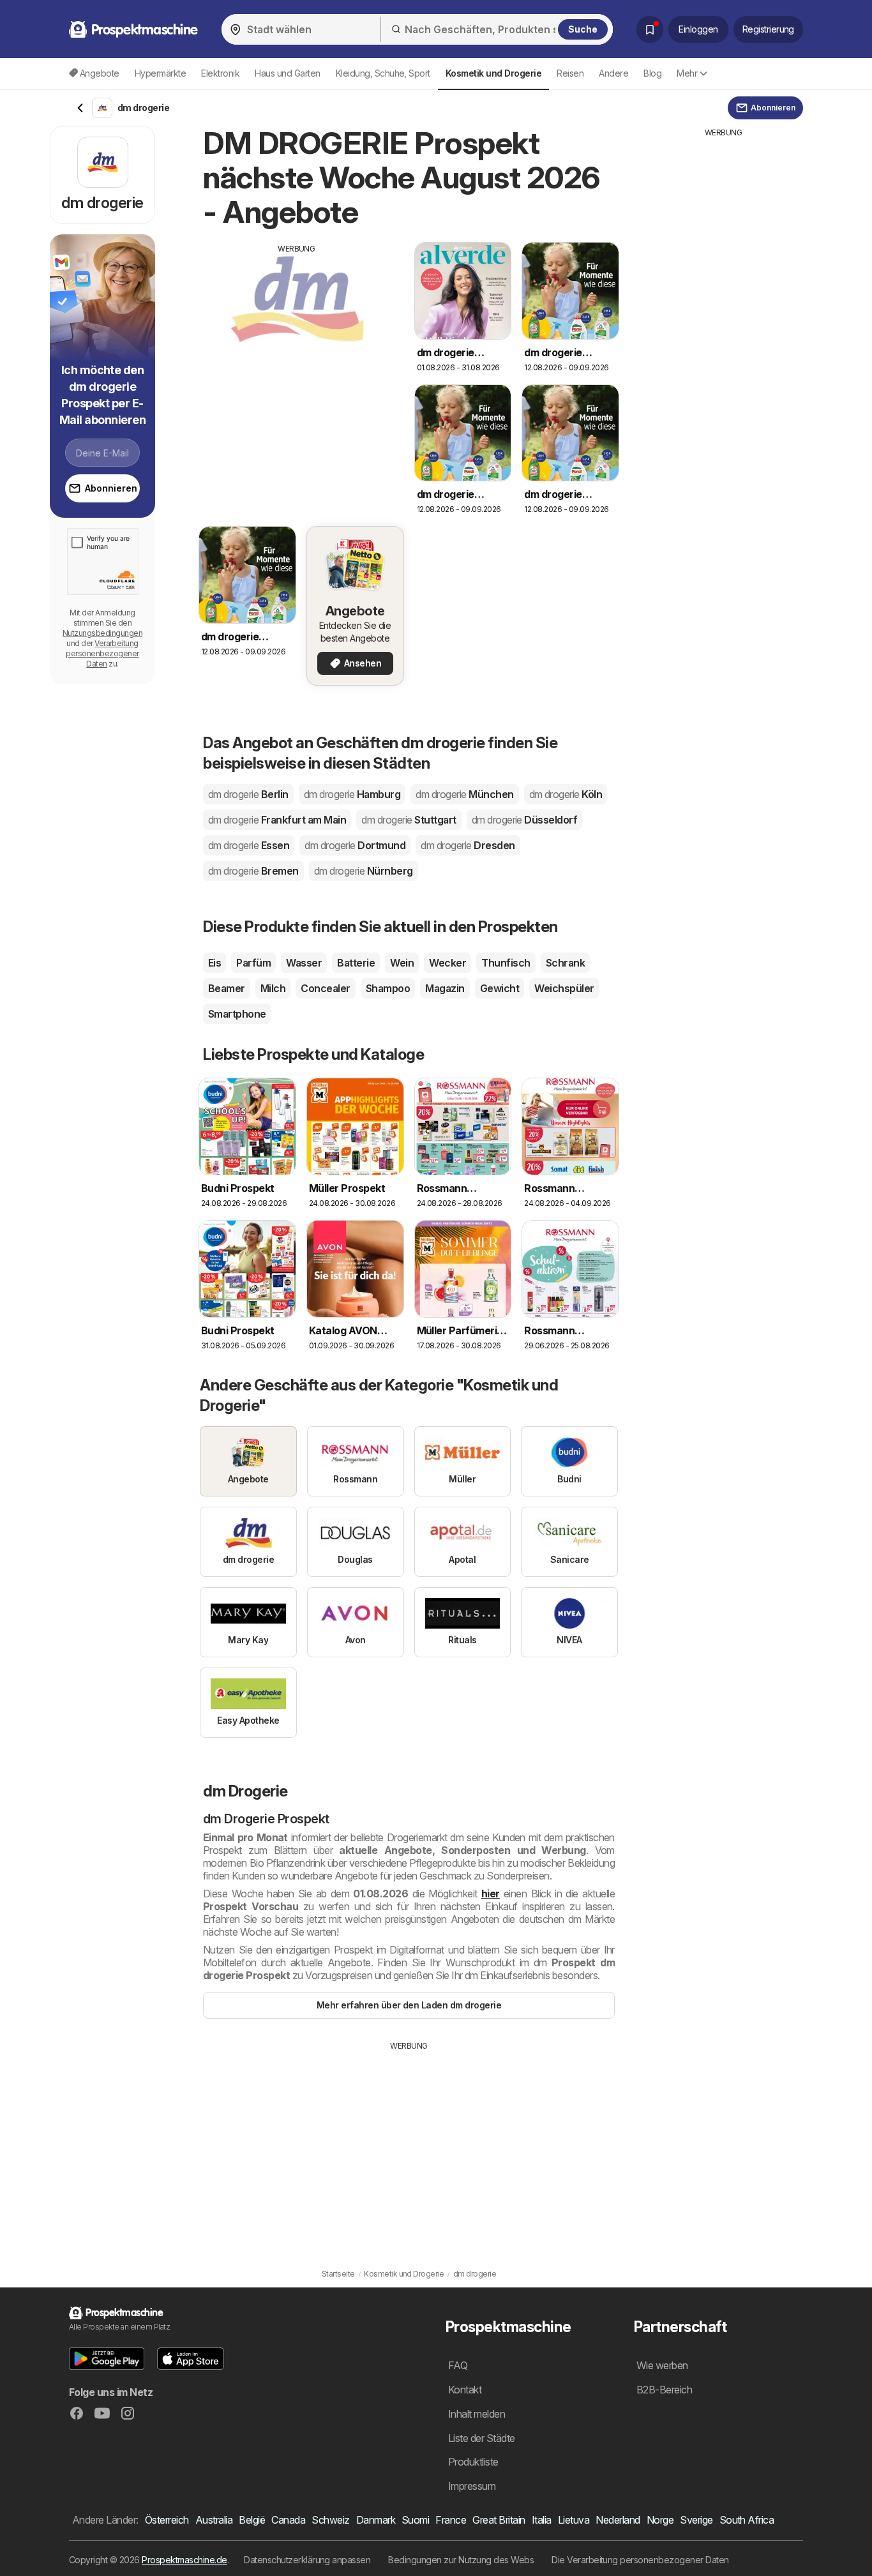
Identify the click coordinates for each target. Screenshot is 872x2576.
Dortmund (355, 845)
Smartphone (237, 1014)
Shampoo (388, 988)
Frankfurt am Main (277, 820)
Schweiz (330, 2520)
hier (491, 1894)
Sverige (696, 2520)
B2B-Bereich (664, 2390)
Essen (249, 845)
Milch (273, 988)
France (451, 2520)
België (252, 2520)
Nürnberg (364, 871)
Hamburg (352, 794)
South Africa (747, 2520)
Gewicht (500, 988)
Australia (214, 2520)
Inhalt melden (477, 2414)
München (464, 794)
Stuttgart (409, 820)
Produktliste (473, 2462)
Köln (566, 794)
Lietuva (574, 2520)
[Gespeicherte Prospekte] (650, 29)
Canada (288, 2520)
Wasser (304, 963)
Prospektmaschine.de (184, 2560)
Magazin (445, 988)
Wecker (447, 963)
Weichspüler (564, 988)
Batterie (356, 963)
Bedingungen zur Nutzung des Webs (461, 2560)
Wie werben (662, 2365)
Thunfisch (506, 963)
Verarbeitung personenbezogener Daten (102, 653)
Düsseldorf (525, 820)
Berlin (248, 794)
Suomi (415, 2520)
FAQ (458, 2365)
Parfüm (253, 963)
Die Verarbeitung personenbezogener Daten (640, 2560)
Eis (214, 963)
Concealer (325, 988)
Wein (402, 963)
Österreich (167, 2520)
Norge (660, 2520)
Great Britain (499, 2520)
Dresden (468, 845)
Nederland (618, 2520)
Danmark (376, 2520)
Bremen (253, 871)
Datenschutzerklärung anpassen (307, 2560)
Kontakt (465, 2390)
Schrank (565, 963)
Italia (542, 2520)
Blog (652, 73)
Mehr (687, 73)
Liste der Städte (482, 2438)
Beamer (227, 988)
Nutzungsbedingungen (102, 633)
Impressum (472, 2486)
